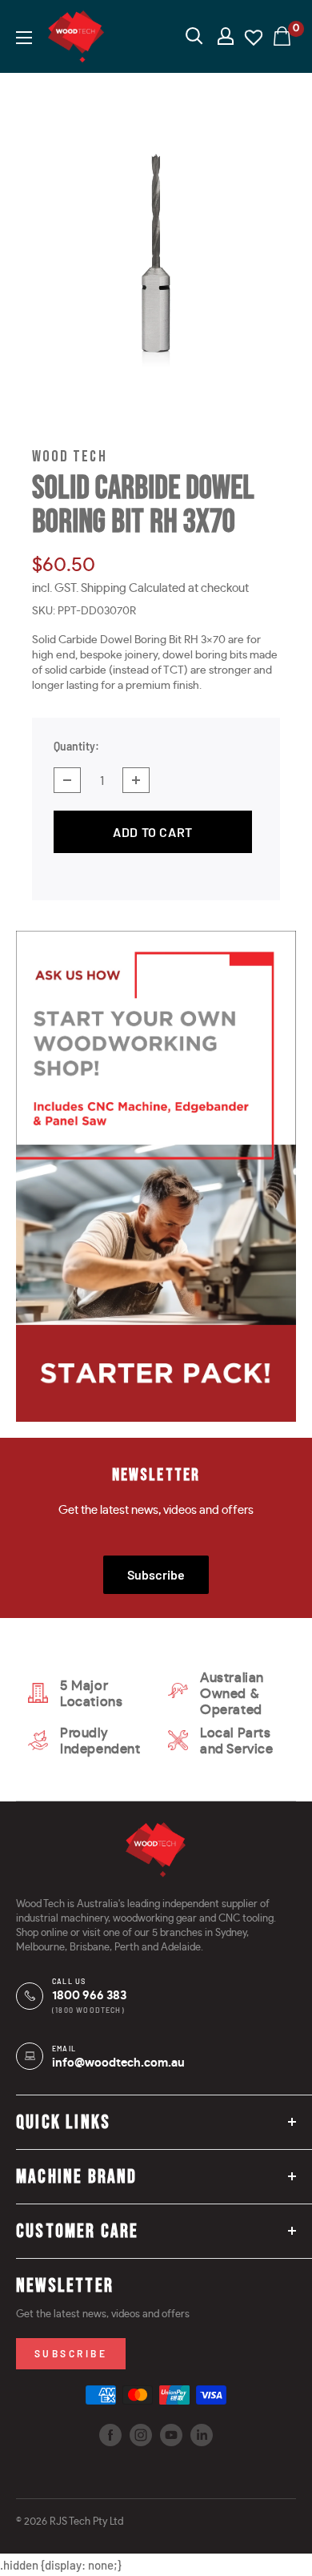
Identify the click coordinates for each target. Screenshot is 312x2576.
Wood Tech (70, 457)
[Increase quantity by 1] (136, 780)
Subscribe (156, 1574)
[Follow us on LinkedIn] (202, 2435)
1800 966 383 (89, 1996)
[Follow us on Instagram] (141, 2435)
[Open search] (194, 36)
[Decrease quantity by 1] (67, 780)
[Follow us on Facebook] (110, 2435)
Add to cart (152, 832)
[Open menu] (24, 38)
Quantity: (76, 746)
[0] (283, 36)
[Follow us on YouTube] (171, 2435)
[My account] (226, 36)
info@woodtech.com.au (118, 2063)
